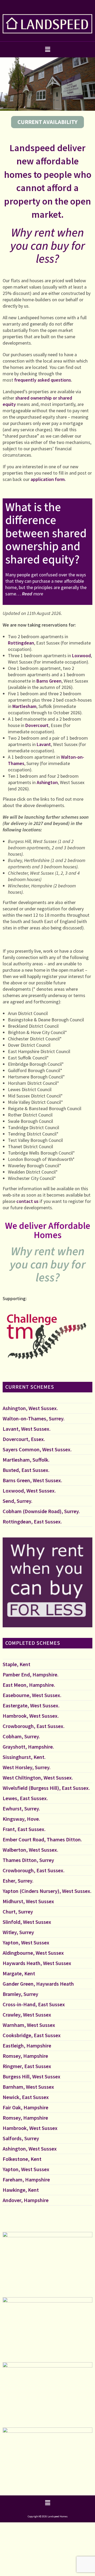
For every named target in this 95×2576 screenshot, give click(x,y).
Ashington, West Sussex (30, 2149)
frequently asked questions (43, 380)
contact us (27, 1201)
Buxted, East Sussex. (26, 1470)
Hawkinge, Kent (21, 2190)
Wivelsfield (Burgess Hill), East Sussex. (46, 1788)
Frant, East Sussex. (24, 1829)
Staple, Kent (16, 1664)
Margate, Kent (19, 1973)
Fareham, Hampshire (26, 2179)
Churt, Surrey (18, 1912)
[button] (47, 49)
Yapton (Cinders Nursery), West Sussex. (47, 1891)
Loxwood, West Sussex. (29, 1491)
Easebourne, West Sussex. (32, 1695)
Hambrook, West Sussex (30, 2128)
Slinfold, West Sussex (27, 1922)
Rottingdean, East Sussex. (32, 1521)
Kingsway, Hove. (21, 1819)
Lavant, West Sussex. (27, 1429)
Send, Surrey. (18, 1501)
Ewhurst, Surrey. (21, 1808)
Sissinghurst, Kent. (24, 1757)
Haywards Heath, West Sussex (37, 1963)
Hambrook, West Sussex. (31, 1716)
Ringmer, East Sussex (27, 2066)
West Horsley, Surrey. (27, 1767)
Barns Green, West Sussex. (32, 1480)
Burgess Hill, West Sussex (32, 2076)
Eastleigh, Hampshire (27, 2045)
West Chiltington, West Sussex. (38, 1778)
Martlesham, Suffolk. (26, 1460)
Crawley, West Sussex (27, 2015)
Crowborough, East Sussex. (34, 1726)
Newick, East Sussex (26, 2097)
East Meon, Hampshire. (29, 1685)
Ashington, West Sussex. (30, 1408)
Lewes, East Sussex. (25, 1798)
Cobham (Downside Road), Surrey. (41, 1511)
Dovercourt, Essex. (24, 1439)
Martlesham (24, 706)
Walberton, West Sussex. (30, 1850)
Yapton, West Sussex (26, 1942)
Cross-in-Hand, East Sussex (34, 2004)
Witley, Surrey (18, 1932)
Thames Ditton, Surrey (28, 1860)
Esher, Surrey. (18, 1881)
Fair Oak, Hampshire (25, 2107)
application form (48, 479)
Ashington (47, 782)
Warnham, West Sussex (29, 2025)
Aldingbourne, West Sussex (33, 1953)
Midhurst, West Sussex (28, 1901)
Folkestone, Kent (22, 2159)
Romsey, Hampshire (25, 2056)
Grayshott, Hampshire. (28, 1747)
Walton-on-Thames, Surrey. (34, 1418)
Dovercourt (37, 725)
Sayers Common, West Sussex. (37, 1449)
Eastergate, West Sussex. (31, 1705)
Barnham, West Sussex (28, 2087)
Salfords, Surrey (21, 2138)
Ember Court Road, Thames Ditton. (42, 1839)
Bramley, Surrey (20, 1994)
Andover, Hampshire (26, 2200)
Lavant (44, 744)
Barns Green (49, 681)
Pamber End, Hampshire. (31, 1674)
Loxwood (81, 655)
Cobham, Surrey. (21, 1736)
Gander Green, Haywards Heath (38, 1984)
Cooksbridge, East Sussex (32, 2035)
